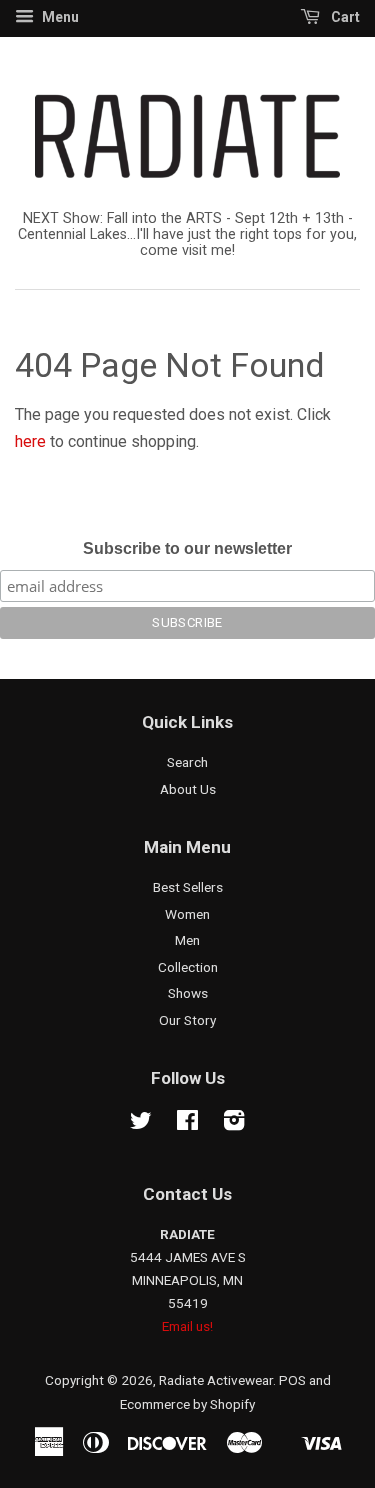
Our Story (187, 1020)
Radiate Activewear (216, 1380)
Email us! (187, 1326)
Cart (344, 17)
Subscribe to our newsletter (187, 548)
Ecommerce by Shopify (187, 1404)
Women (187, 914)
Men (187, 940)
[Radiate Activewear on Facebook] (187, 1124)
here (30, 441)
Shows (188, 993)
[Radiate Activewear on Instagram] (234, 1124)
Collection (188, 967)
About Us (188, 789)
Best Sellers (188, 887)
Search (187, 762)
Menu (59, 17)
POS (292, 1380)
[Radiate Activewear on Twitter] (141, 1124)
